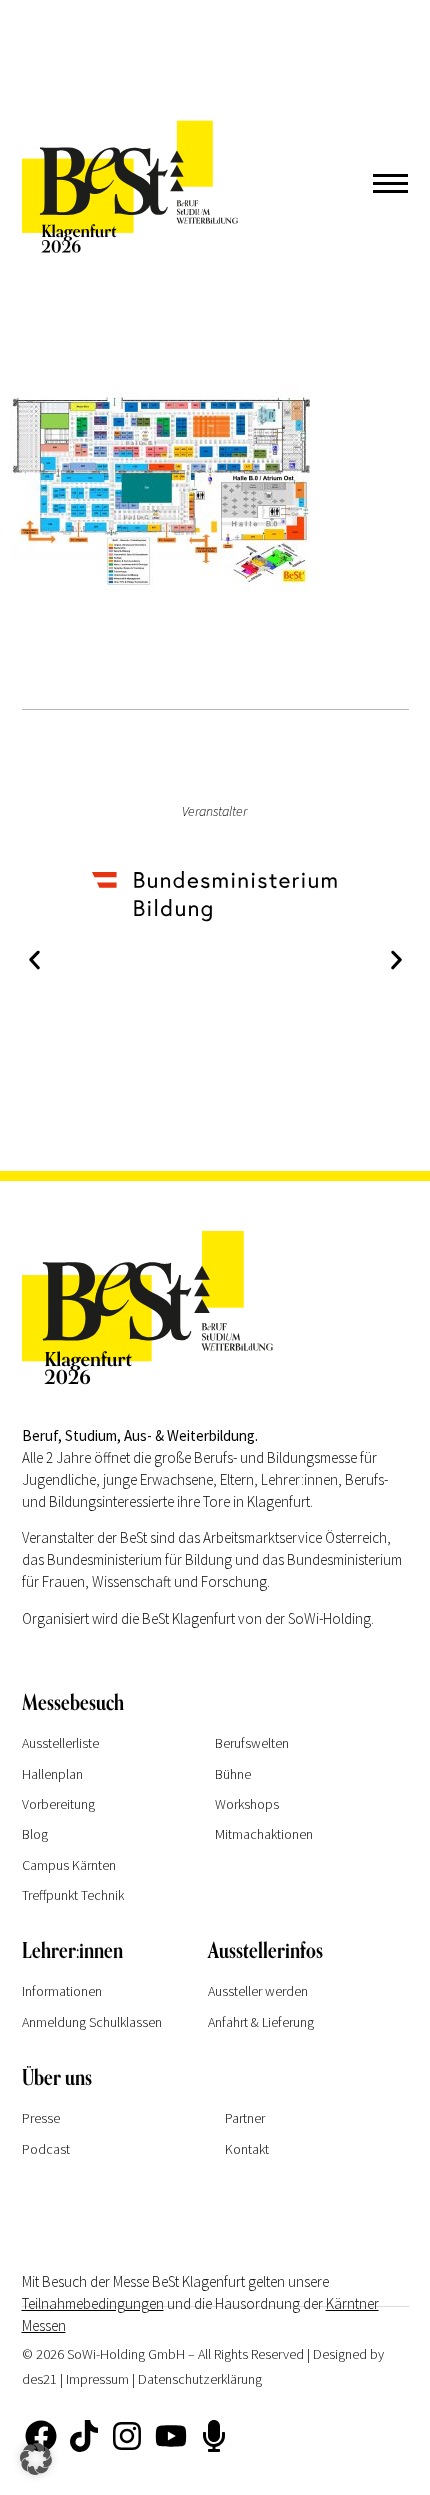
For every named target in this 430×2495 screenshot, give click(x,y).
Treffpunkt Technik (73, 1895)
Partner (245, 2118)
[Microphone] (214, 2436)
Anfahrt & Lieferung (261, 2022)
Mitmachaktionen (264, 1834)
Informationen (62, 1991)
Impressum (97, 2379)
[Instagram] (127, 2436)
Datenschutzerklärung (200, 2379)
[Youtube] (171, 2436)
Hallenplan (52, 1774)
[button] (34, 960)
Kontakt (247, 2149)
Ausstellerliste (60, 1743)
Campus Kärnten (69, 1865)
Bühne (233, 1774)
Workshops (247, 1804)
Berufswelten (252, 1743)
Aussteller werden (258, 1991)
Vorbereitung (58, 1804)
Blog (35, 1834)
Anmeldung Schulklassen (92, 2022)
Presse (41, 2118)
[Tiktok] (84, 2436)
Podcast (46, 2149)
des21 (39, 2379)
